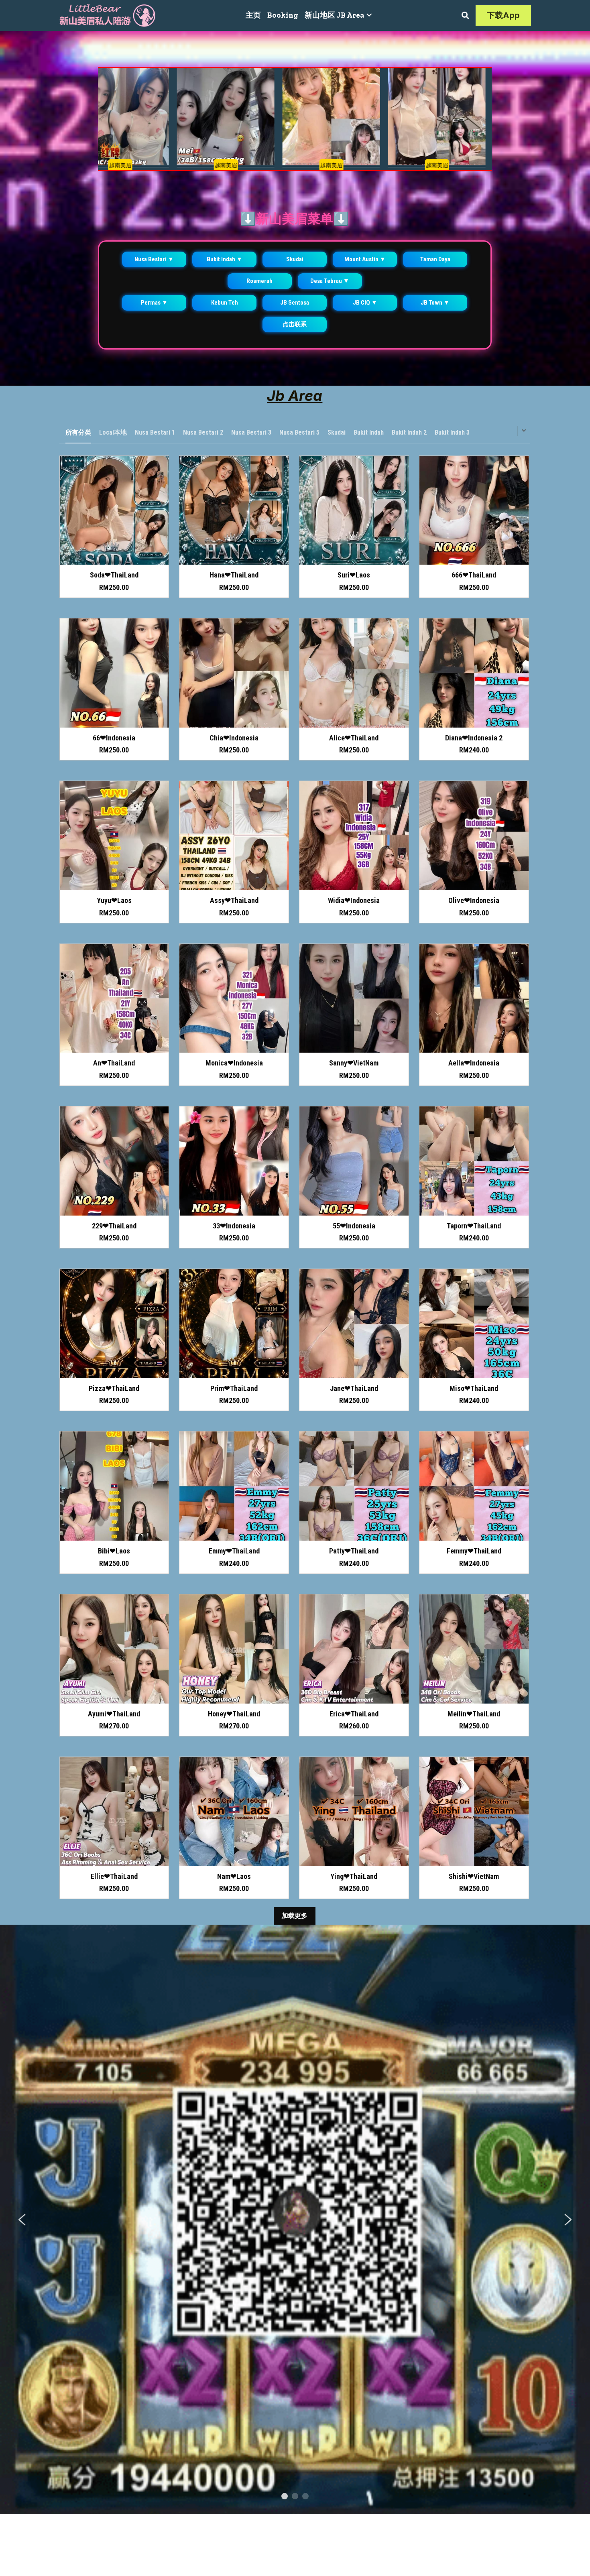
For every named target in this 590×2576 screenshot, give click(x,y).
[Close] (389, 1213)
